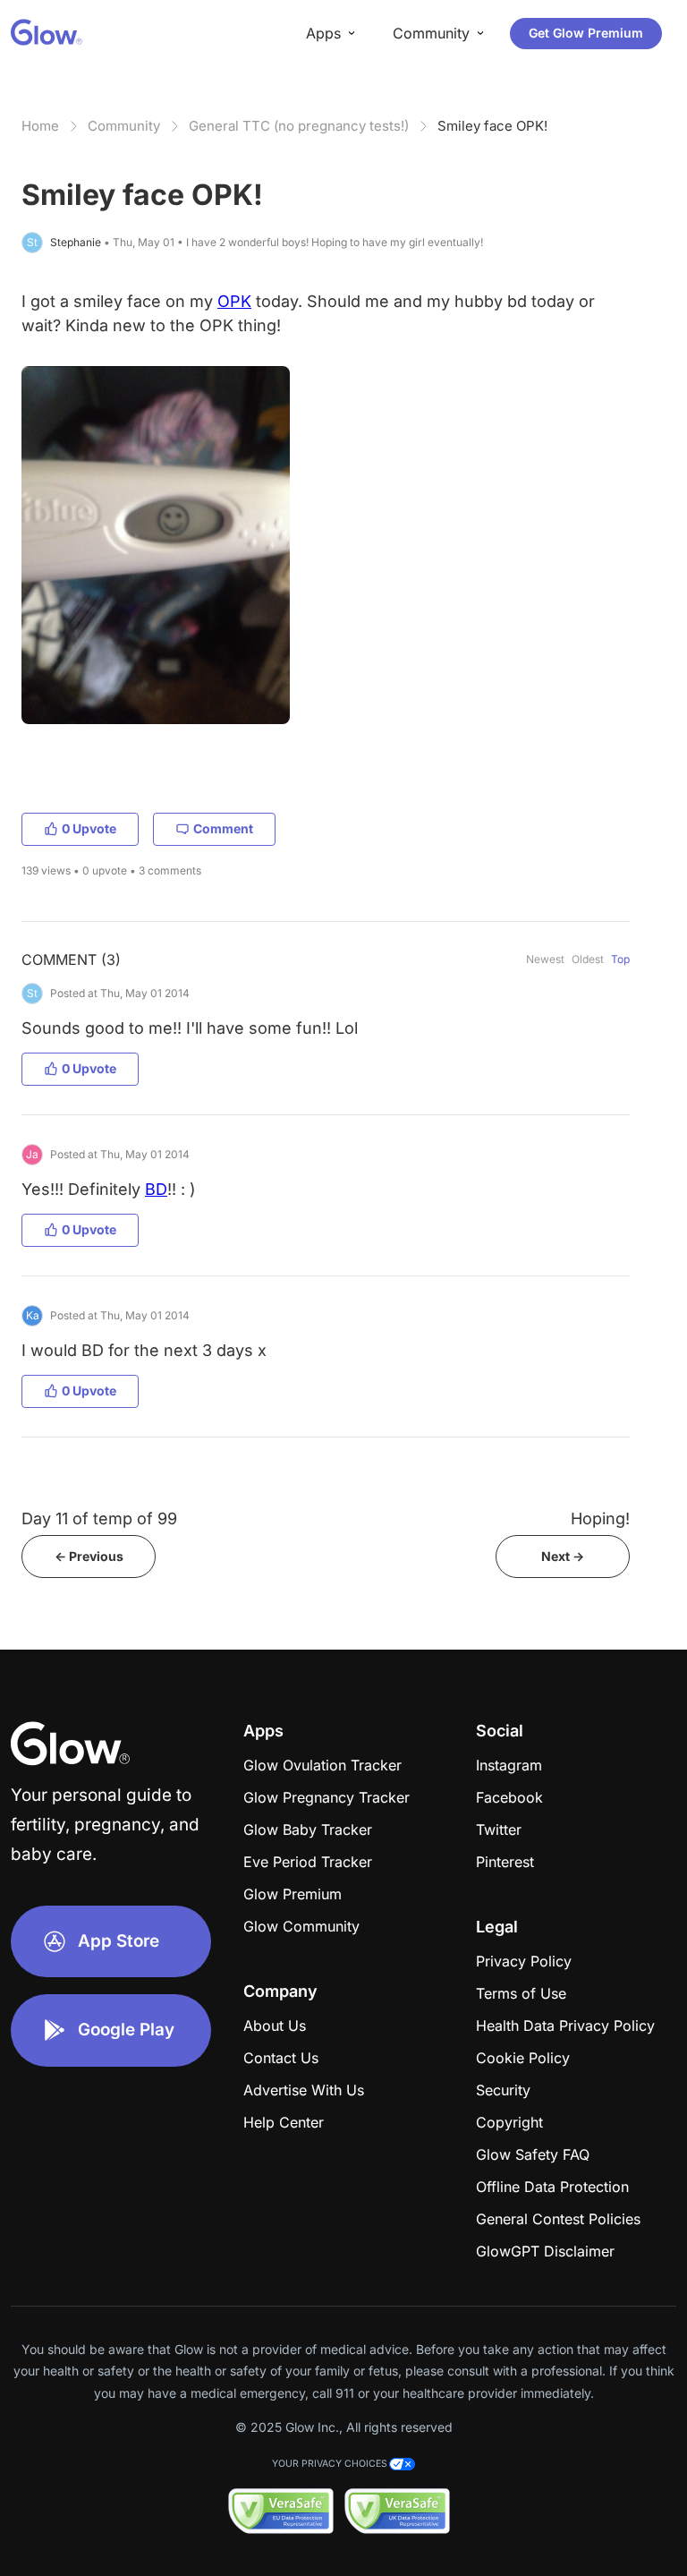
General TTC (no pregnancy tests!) (299, 126)
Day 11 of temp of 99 (99, 1518)
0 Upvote (89, 828)
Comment (223, 828)
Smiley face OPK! (492, 126)
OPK (234, 301)
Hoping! (600, 1518)
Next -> (563, 1556)
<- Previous (89, 1556)
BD (156, 1189)
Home (40, 126)
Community (124, 126)
